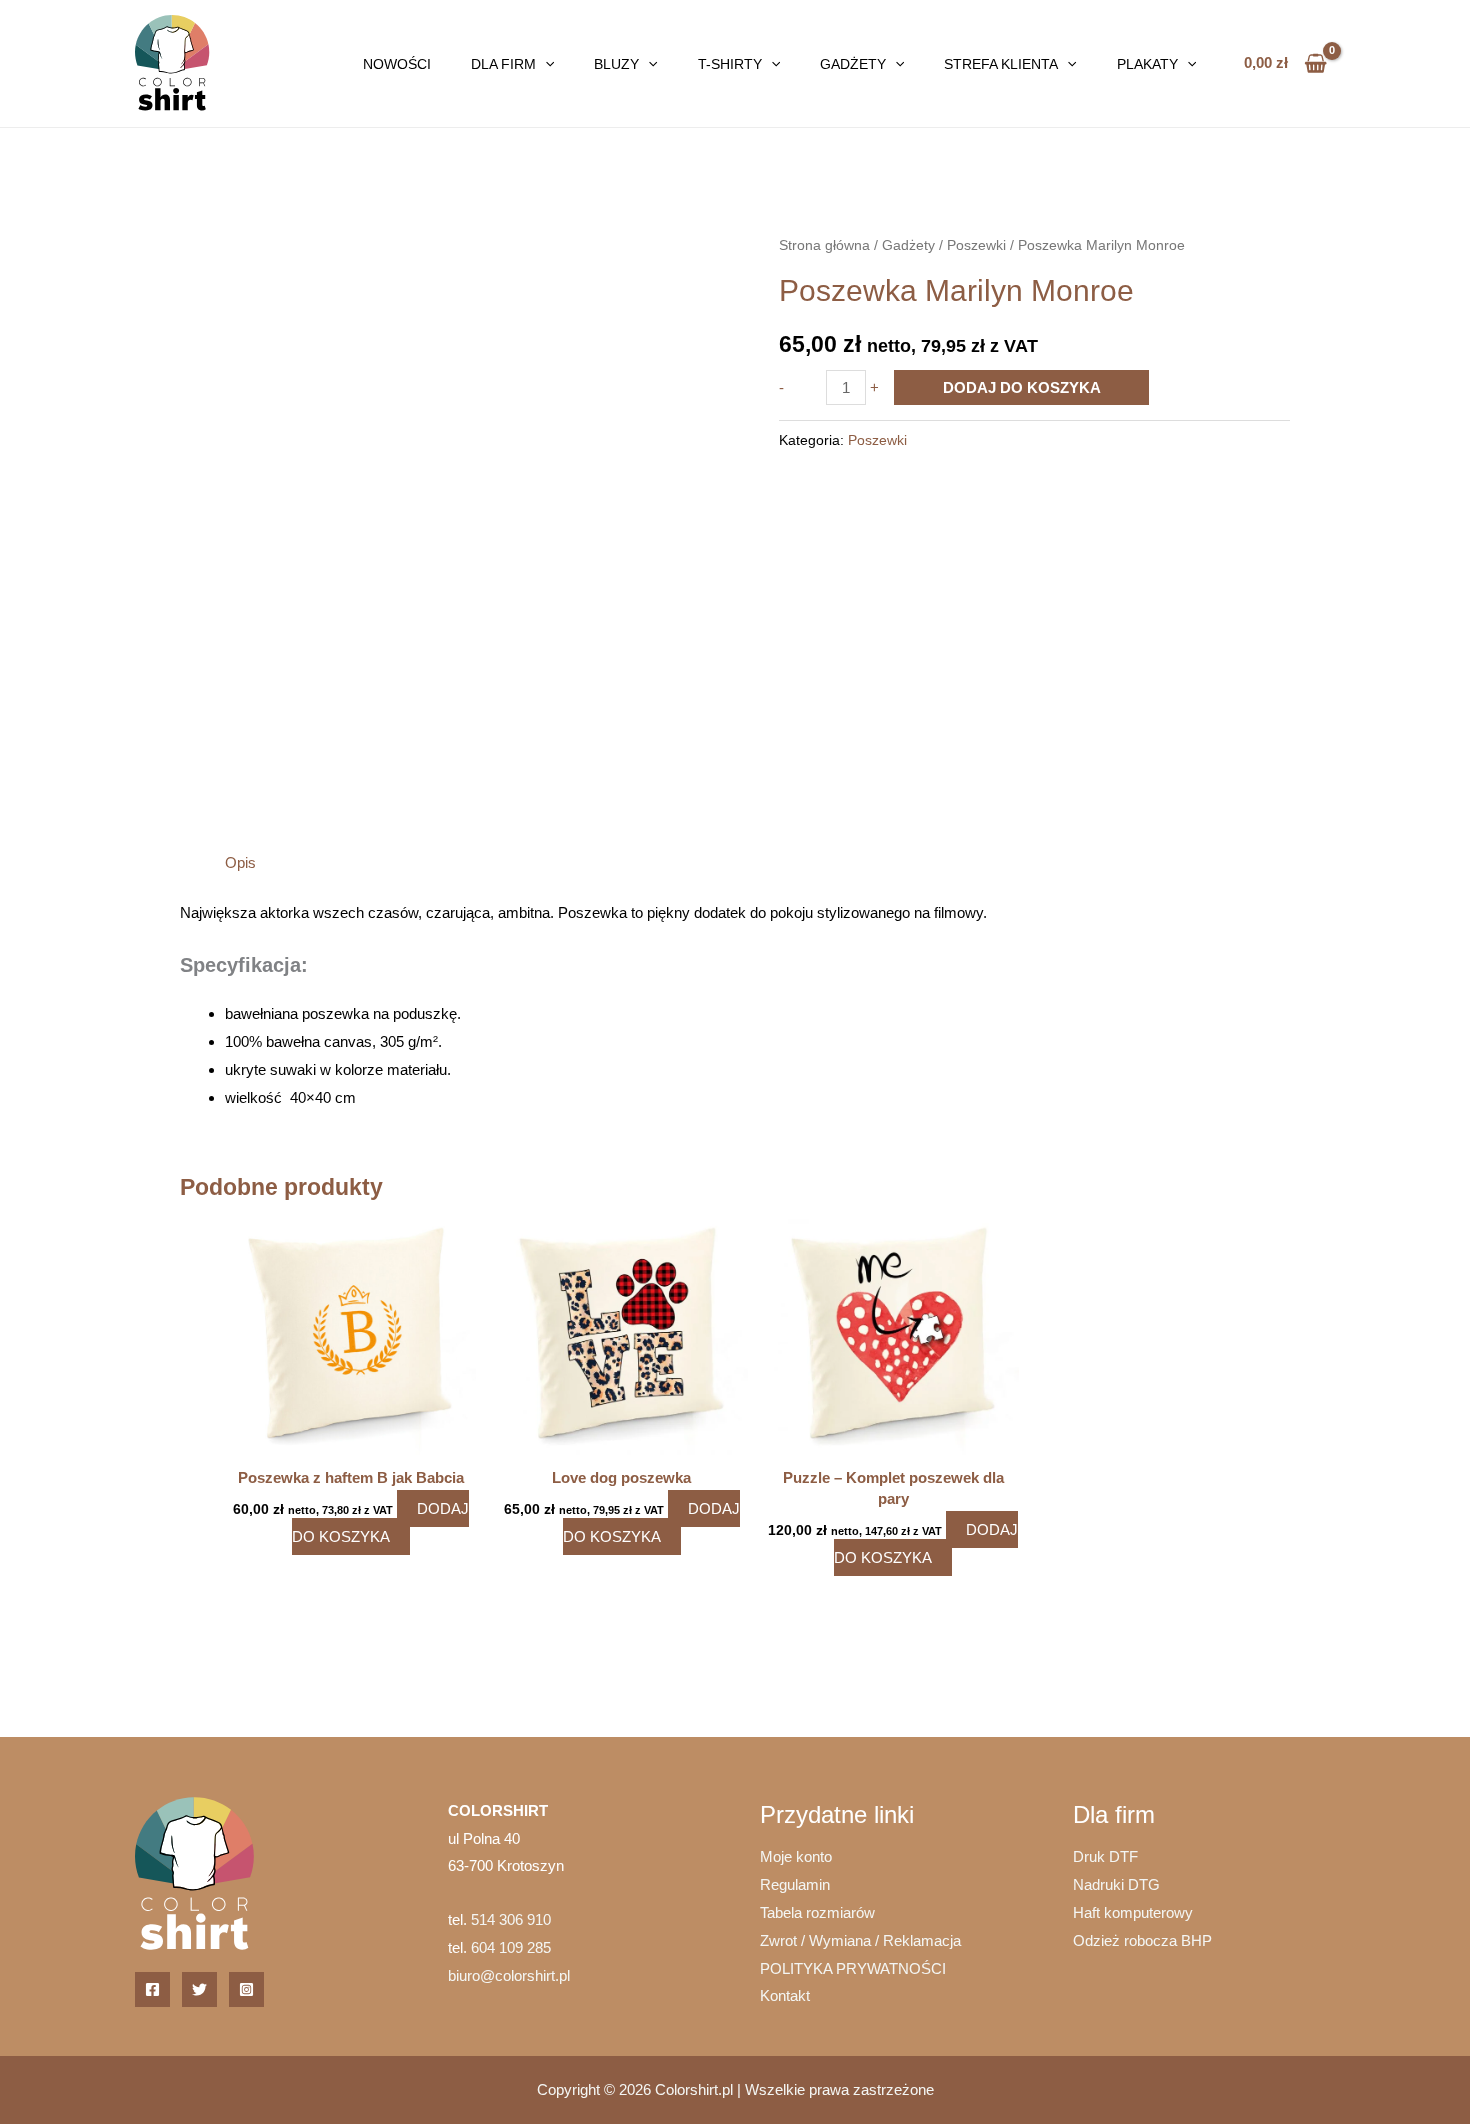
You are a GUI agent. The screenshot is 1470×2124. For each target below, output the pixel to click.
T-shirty (730, 64)
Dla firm (503, 64)
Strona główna (824, 245)
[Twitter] (199, 1989)
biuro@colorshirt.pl (509, 1975)
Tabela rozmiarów (817, 1912)
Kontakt (785, 1995)
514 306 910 (511, 1919)
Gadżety (853, 64)
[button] (545, 64)
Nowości (397, 64)
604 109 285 (511, 1947)
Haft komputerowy (1133, 1912)
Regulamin (795, 1884)
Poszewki (976, 245)
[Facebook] (152, 1989)
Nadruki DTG (1116, 1884)
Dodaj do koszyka (1022, 387)
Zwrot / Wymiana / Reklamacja (860, 1940)
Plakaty (1147, 64)
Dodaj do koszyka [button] (380, 1522)
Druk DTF (1105, 1856)
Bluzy (616, 64)
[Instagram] (246, 1989)
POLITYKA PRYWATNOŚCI (853, 1968)
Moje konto (796, 1856)
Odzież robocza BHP (1142, 1940)
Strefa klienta (1001, 64)
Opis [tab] (240, 862)
